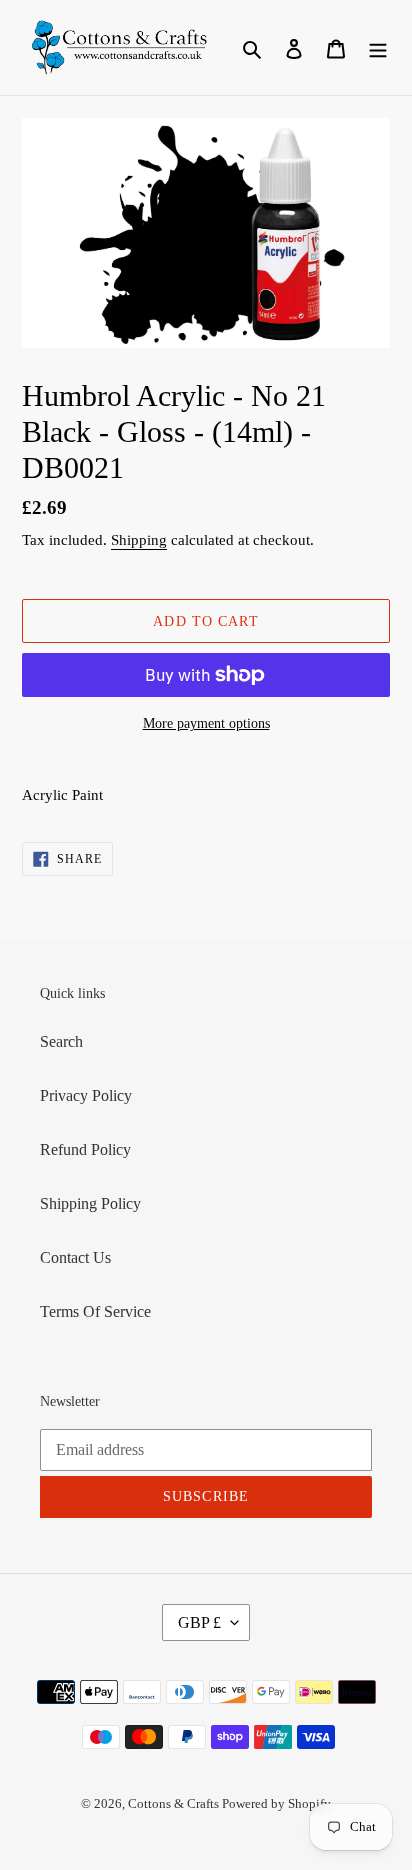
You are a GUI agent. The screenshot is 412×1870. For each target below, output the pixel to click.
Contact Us (75, 1257)
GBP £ (199, 1622)
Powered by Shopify (276, 1803)
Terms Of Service (95, 1311)
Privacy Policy (86, 1095)
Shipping (139, 540)
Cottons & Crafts (175, 1803)
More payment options (206, 723)
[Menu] (378, 48)
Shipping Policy (90, 1203)
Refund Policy (85, 1149)
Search (61, 1041)
